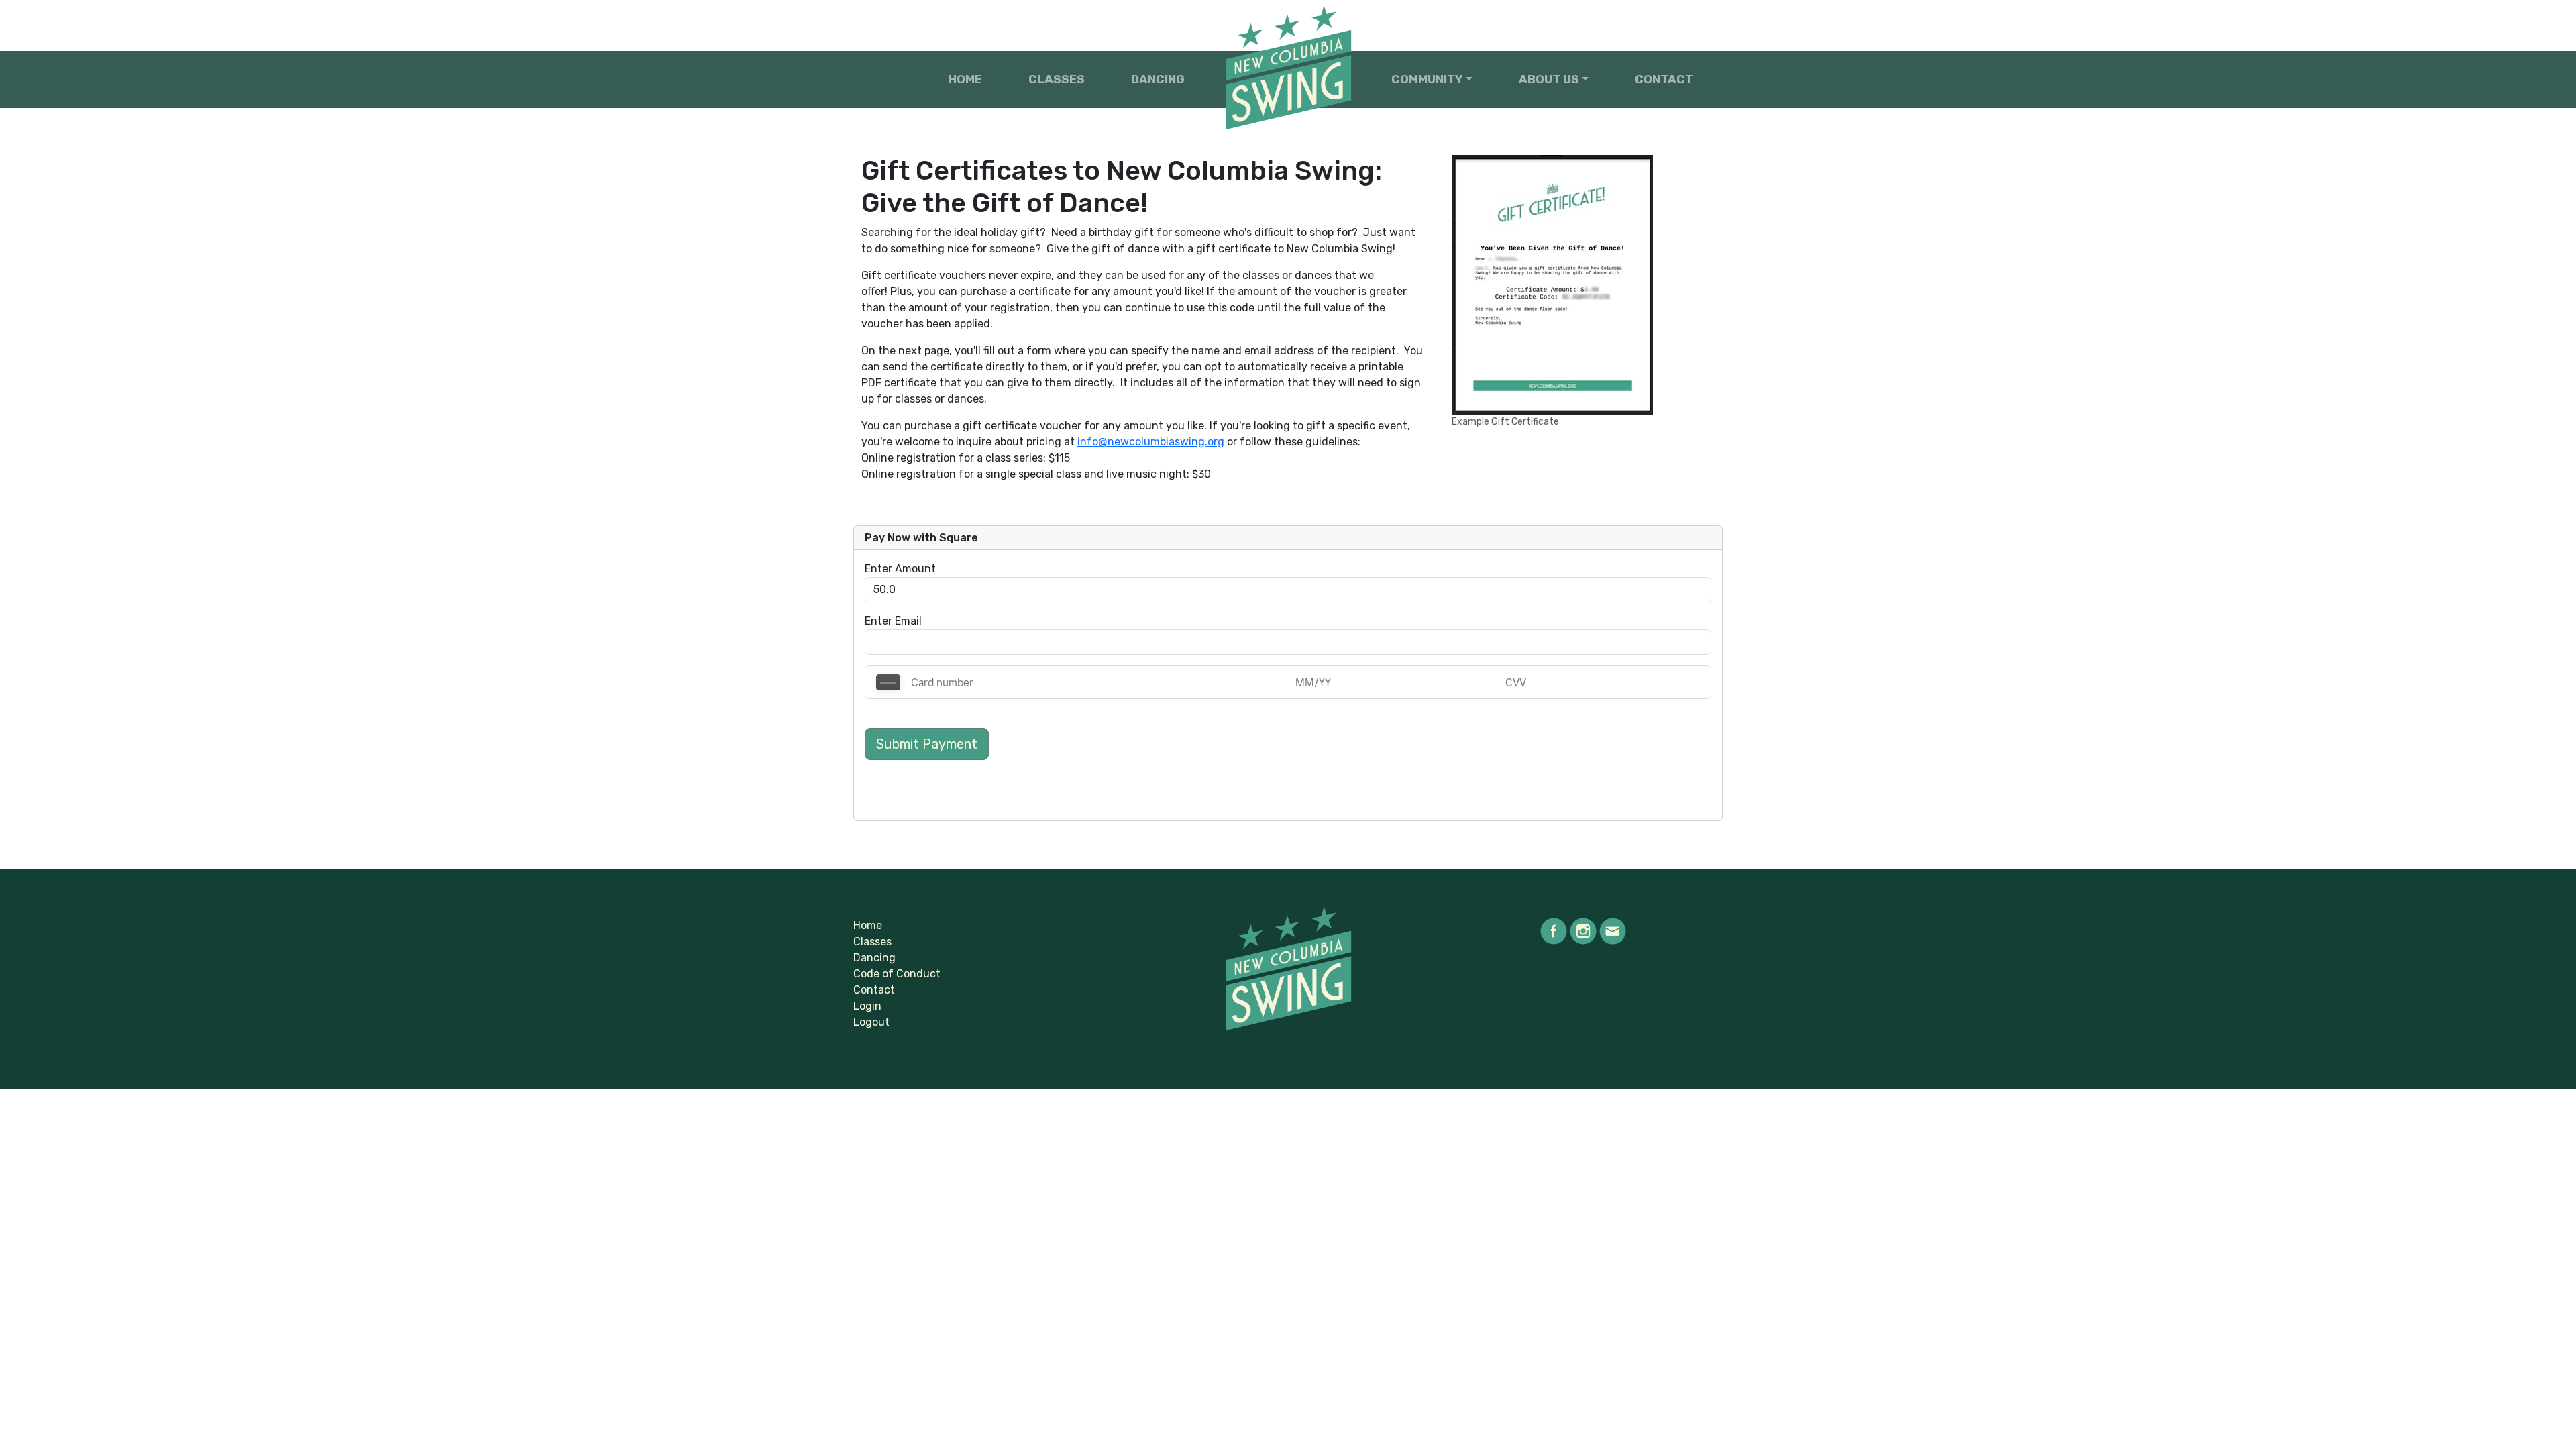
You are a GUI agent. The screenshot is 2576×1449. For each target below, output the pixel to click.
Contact (1664, 79)
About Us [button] (1549, 79)
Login (867, 1006)
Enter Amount (900, 569)
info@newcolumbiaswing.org (1151, 442)
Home (965, 79)
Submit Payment (927, 744)
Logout (871, 1022)
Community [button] (1427, 79)
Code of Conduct (897, 974)
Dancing (1158, 79)
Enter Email (893, 621)
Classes (1057, 79)
